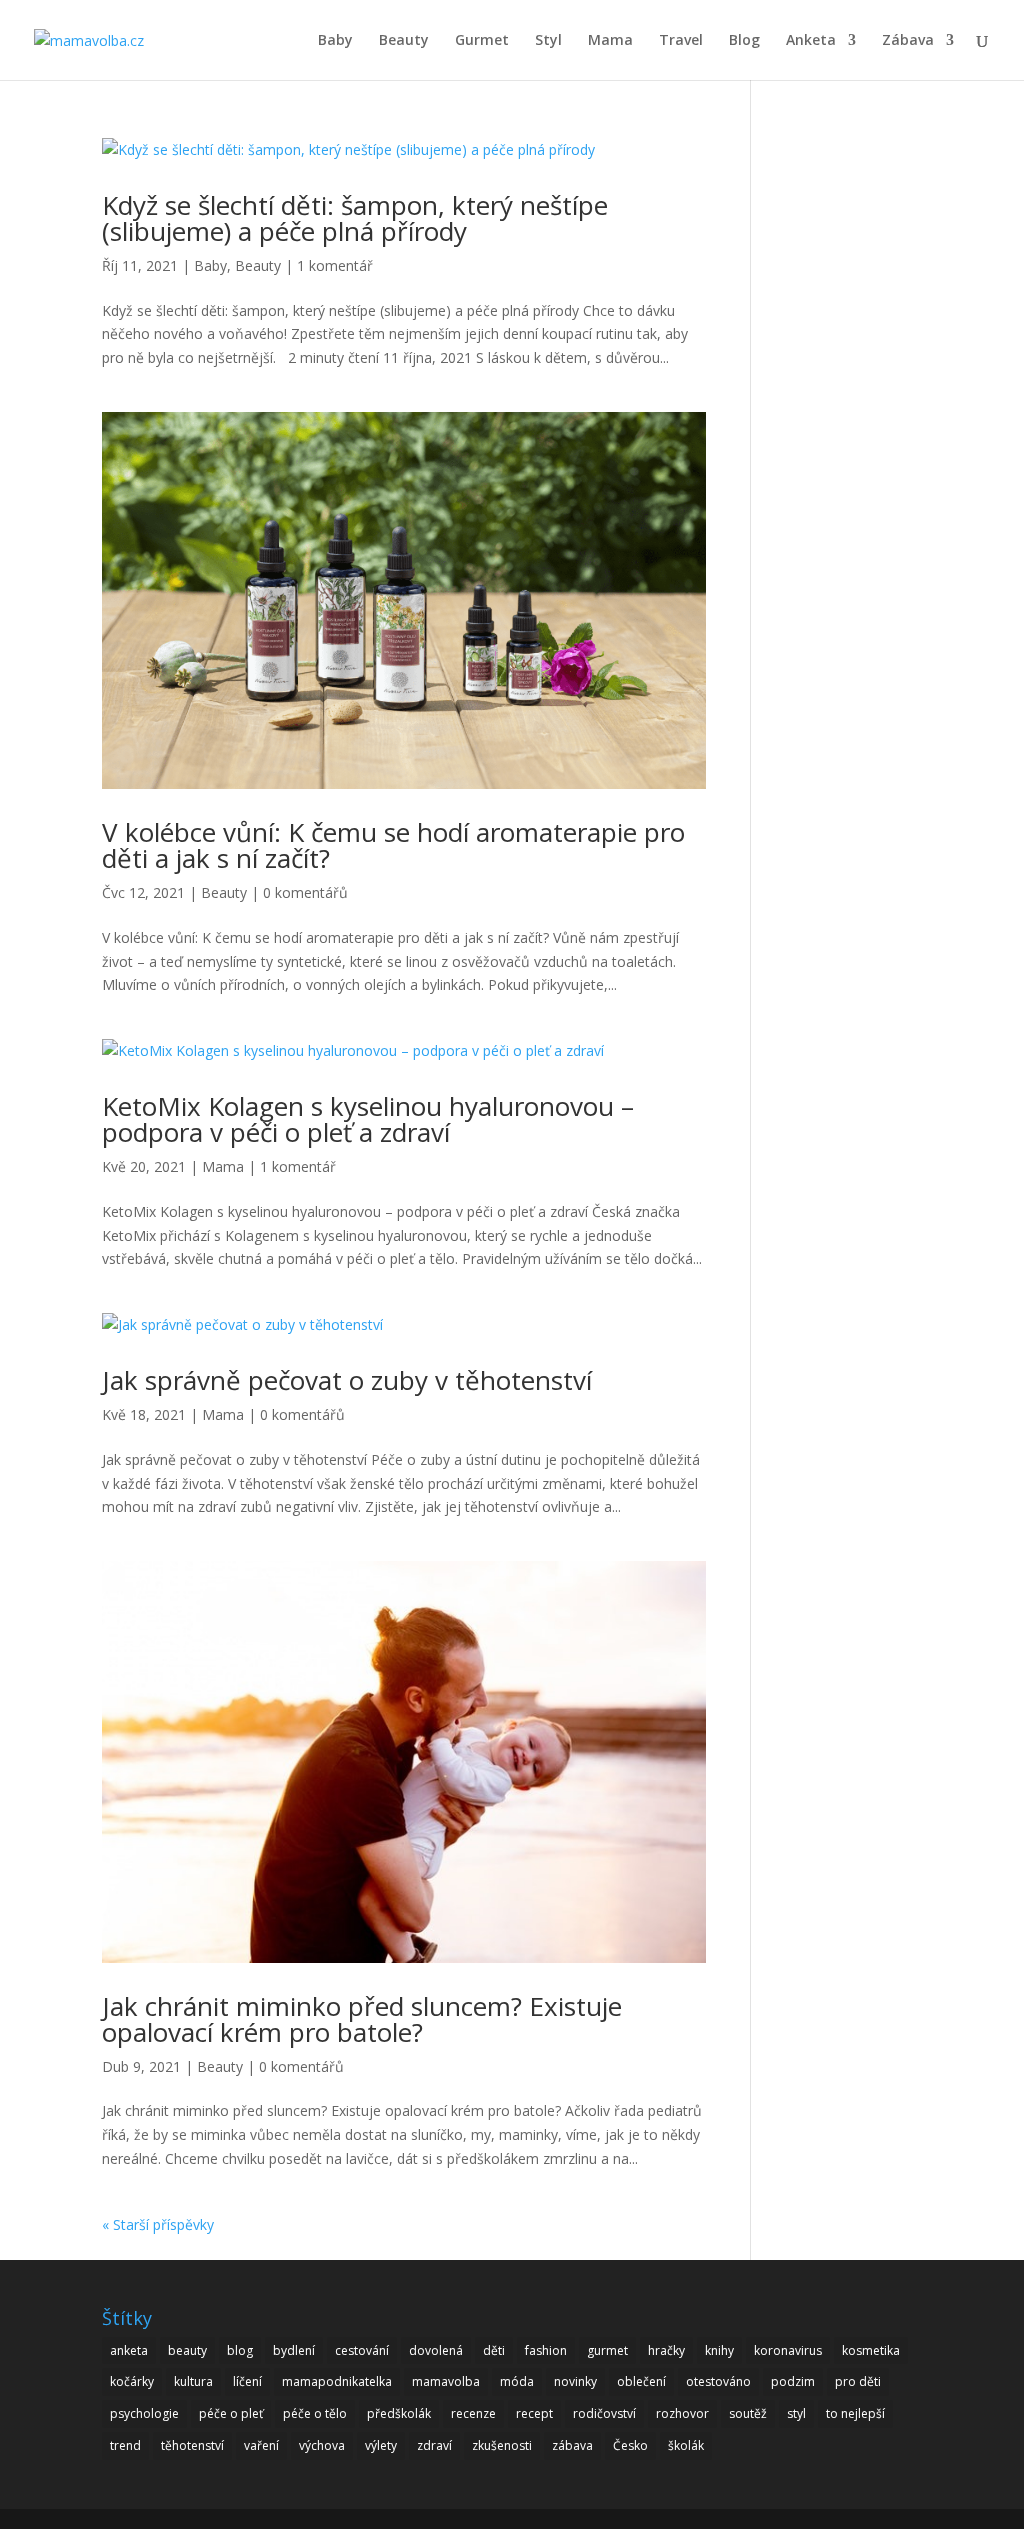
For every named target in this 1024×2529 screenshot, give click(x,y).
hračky (666, 2350)
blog (240, 2350)
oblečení (641, 2381)
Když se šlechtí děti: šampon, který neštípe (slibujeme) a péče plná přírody (355, 218)
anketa (129, 2350)
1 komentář (335, 265)
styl (796, 2413)
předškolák (399, 2413)
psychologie (144, 2413)
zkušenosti (502, 2445)
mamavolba (446, 2381)
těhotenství (192, 2445)
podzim (793, 2381)
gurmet (607, 2350)
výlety (381, 2445)
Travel (681, 41)
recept (534, 2413)
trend (125, 2445)
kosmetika (871, 2350)
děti (494, 2350)
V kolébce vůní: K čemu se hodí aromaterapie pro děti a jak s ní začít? (393, 845)
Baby (335, 41)
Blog (744, 41)
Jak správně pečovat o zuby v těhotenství (347, 1380)
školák (686, 2445)
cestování (362, 2350)
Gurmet (482, 41)
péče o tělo (315, 2413)
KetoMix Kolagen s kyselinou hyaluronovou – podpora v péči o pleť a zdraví (368, 1119)
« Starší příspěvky (158, 2224)
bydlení (294, 2350)
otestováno (718, 2381)
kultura (193, 2381)
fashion (546, 2350)
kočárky (132, 2381)
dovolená (436, 2350)
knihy (719, 2350)
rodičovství (604, 2413)
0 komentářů (305, 892)
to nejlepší (855, 2413)
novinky (575, 2381)
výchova (322, 2445)
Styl (548, 41)
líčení (247, 2381)
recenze (473, 2413)
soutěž (748, 2413)
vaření (261, 2445)
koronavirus (788, 2350)
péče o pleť (231, 2413)
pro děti (858, 2381)
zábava (572, 2445)
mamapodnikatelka (337, 2381)
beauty (187, 2350)
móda (517, 2381)
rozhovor (682, 2413)
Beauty (404, 41)
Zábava (908, 41)
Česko (630, 2445)
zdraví (434, 2445)
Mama (610, 41)
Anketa (811, 41)
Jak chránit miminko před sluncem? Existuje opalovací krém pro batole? (362, 2019)
